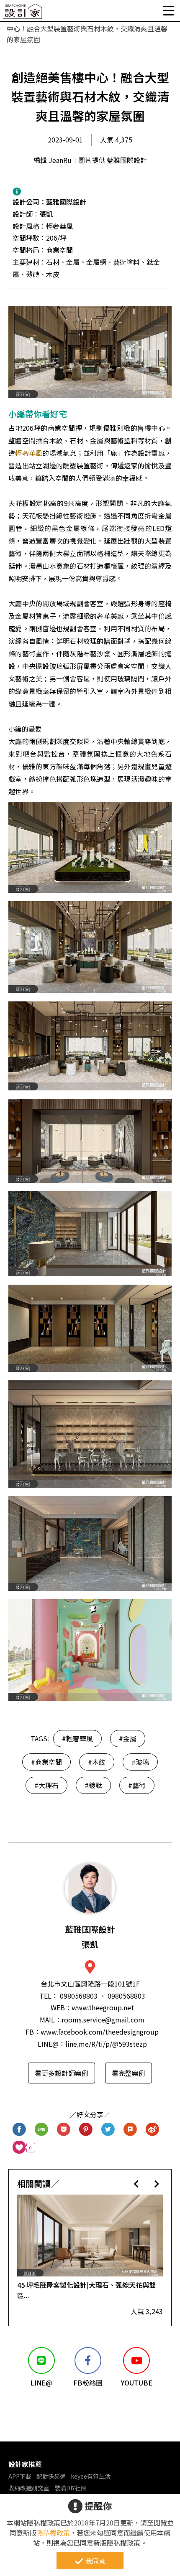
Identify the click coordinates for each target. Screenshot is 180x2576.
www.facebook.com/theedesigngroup (100, 2032)
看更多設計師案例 (62, 2073)
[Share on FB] (19, 2130)
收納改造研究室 (29, 2488)
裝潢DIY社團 (71, 2488)
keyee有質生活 (91, 2476)
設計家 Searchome (23, 14)
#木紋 (97, 1762)
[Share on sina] (153, 2130)
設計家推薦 (25, 2464)
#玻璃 (140, 1762)
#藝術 (137, 1785)
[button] (136, 2184)
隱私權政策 (53, 2533)
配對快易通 (51, 2476)
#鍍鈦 (93, 1785)
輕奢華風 (29, 453)
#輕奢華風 (77, 1738)
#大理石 (46, 1785)
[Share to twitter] (108, 2130)
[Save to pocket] (64, 2130)
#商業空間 (46, 1762)
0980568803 (79, 1996)
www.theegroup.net (103, 2007)
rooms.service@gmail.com (103, 2020)
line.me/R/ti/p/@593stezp (106, 2044)
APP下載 (20, 2476)
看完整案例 (129, 2073)
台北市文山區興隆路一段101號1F (90, 1984)
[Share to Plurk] (130, 2130)
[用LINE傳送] (42, 2130)
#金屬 (128, 1738)
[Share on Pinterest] (86, 2130)
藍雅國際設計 (66, 202)
